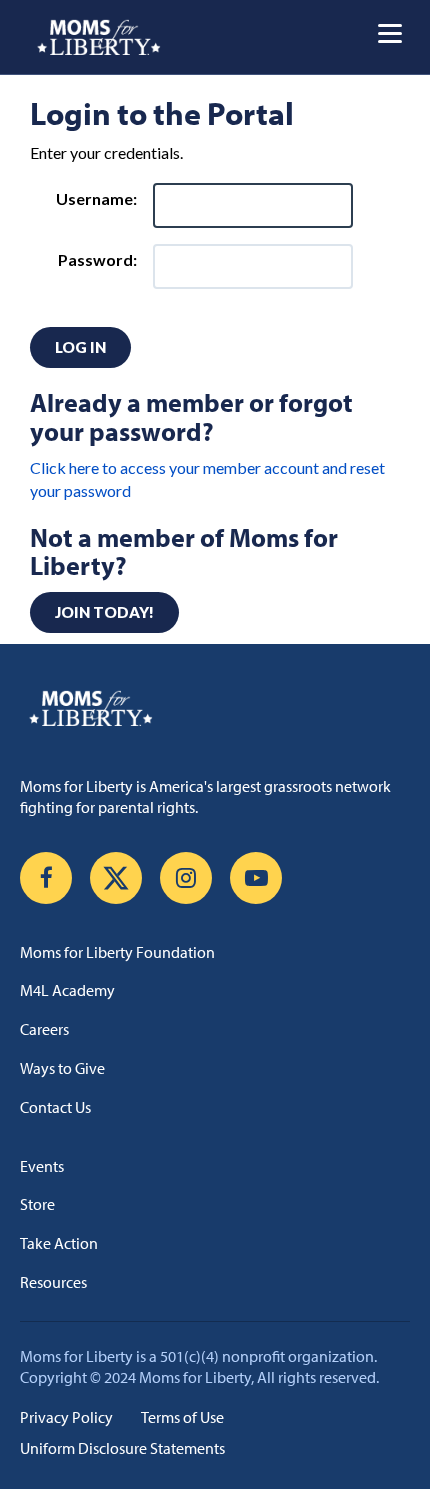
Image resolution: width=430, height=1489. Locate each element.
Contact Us (55, 1107)
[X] (116, 878)
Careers (44, 1029)
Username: (96, 198)
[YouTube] (256, 878)
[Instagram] (186, 878)
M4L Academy (67, 990)
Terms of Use (182, 1417)
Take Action (59, 1243)
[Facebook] (46, 878)
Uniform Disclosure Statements (122, 1448)
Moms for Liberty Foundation (117, 952)
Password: (97, 259)
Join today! (104, 612)
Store (37, 1204)
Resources (53, 1282)
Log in (80, 347)
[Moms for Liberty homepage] (215, 708)
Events (42, 1166)
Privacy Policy (66, 1417)
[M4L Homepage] (99, 37)
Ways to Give (62, 1068)
